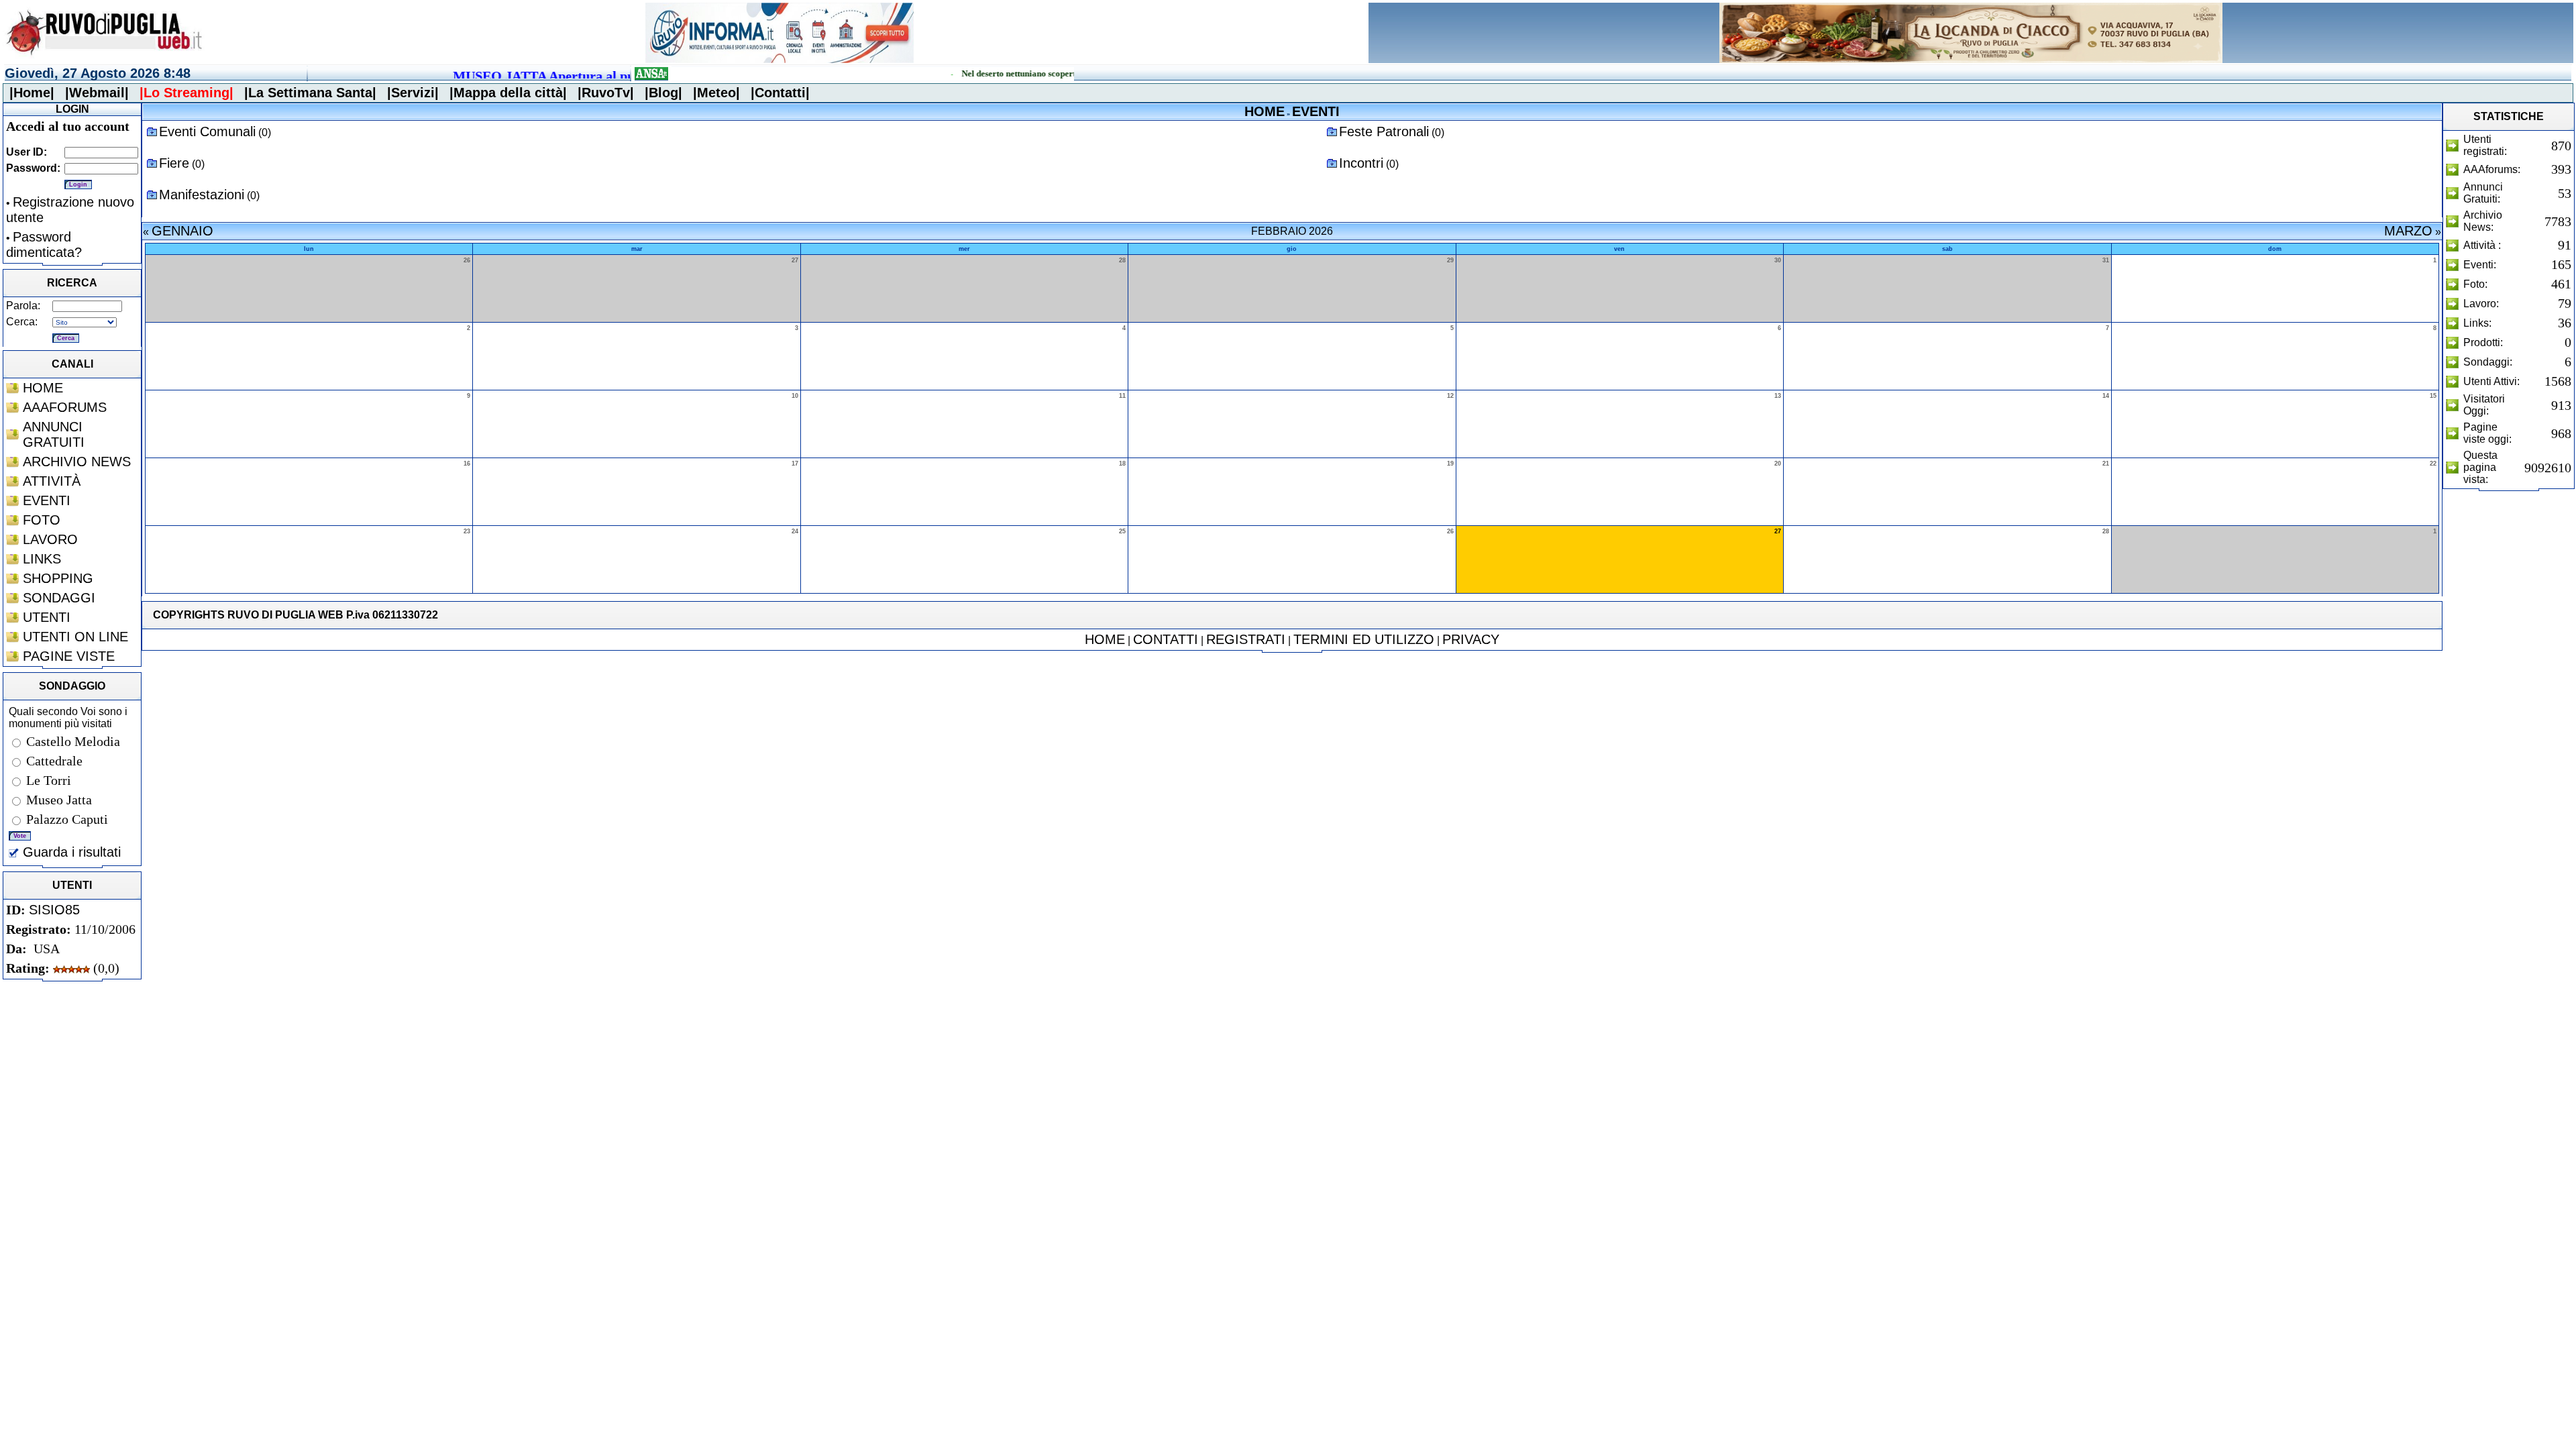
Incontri (1361, 163)
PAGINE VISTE (69, 656)
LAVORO (50, 539)
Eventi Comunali (207, 131)
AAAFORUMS (65, 407)
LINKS (42, 559)
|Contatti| (780, 93)
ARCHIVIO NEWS (77, 462)
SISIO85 (54, 910)
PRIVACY (1471, 639)
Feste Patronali (1384, 131)
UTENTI (47, 617)
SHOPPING (58, 578)
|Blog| (663, 93)
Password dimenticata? (44, 245)
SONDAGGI (59, 598)
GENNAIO (182, 231)
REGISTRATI (1246, 639)
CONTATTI (1166, 639)
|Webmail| (97, 93)
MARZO (2408, 231)
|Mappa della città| (508, 93)
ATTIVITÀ (52, 481)
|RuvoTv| (606, 93)
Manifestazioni (202, 195)
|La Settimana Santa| (310, 93)
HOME (43, 388)
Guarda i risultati (70, 852)
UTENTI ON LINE (75, 637)
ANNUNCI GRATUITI (54, 434)
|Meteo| (716, 93)
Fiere (174, 163)
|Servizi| (413, 93)
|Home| (32, 93)
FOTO (42, 520)
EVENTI (47, 500)
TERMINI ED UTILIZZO (1364, 639)
